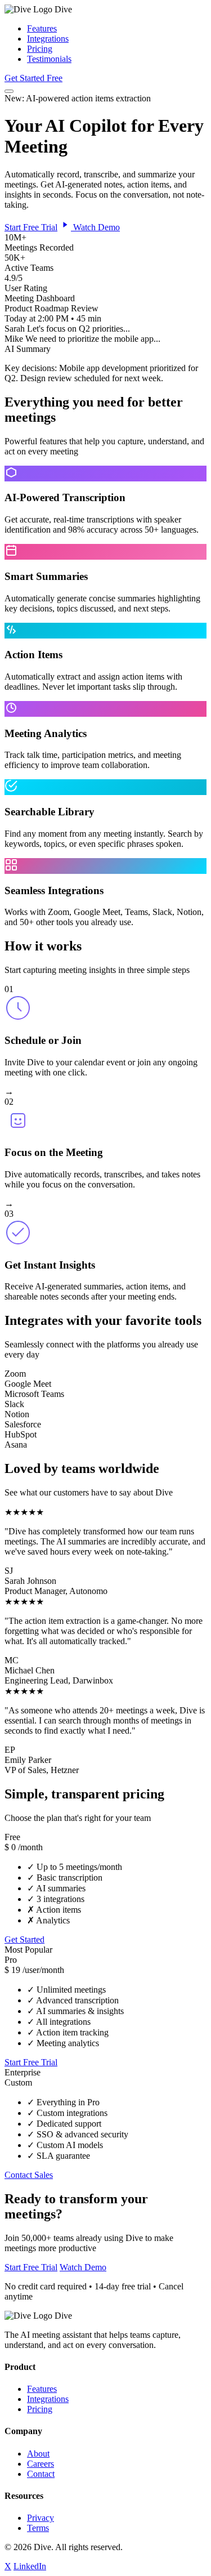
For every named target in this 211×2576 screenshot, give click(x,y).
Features (42, 28)
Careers (41, 2464)
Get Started (24, 1939)
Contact (41, 2474)
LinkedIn (30, 2566)
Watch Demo (95, 227)
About (38, 2454)
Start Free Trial (31, 227)
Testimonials (49, 59)
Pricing (40, 49)
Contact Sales (29, 2175)
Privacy (41, 2518)
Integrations (48, 39)
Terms (38, 2528)
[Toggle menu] (9, 91)
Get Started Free (33, 78)
